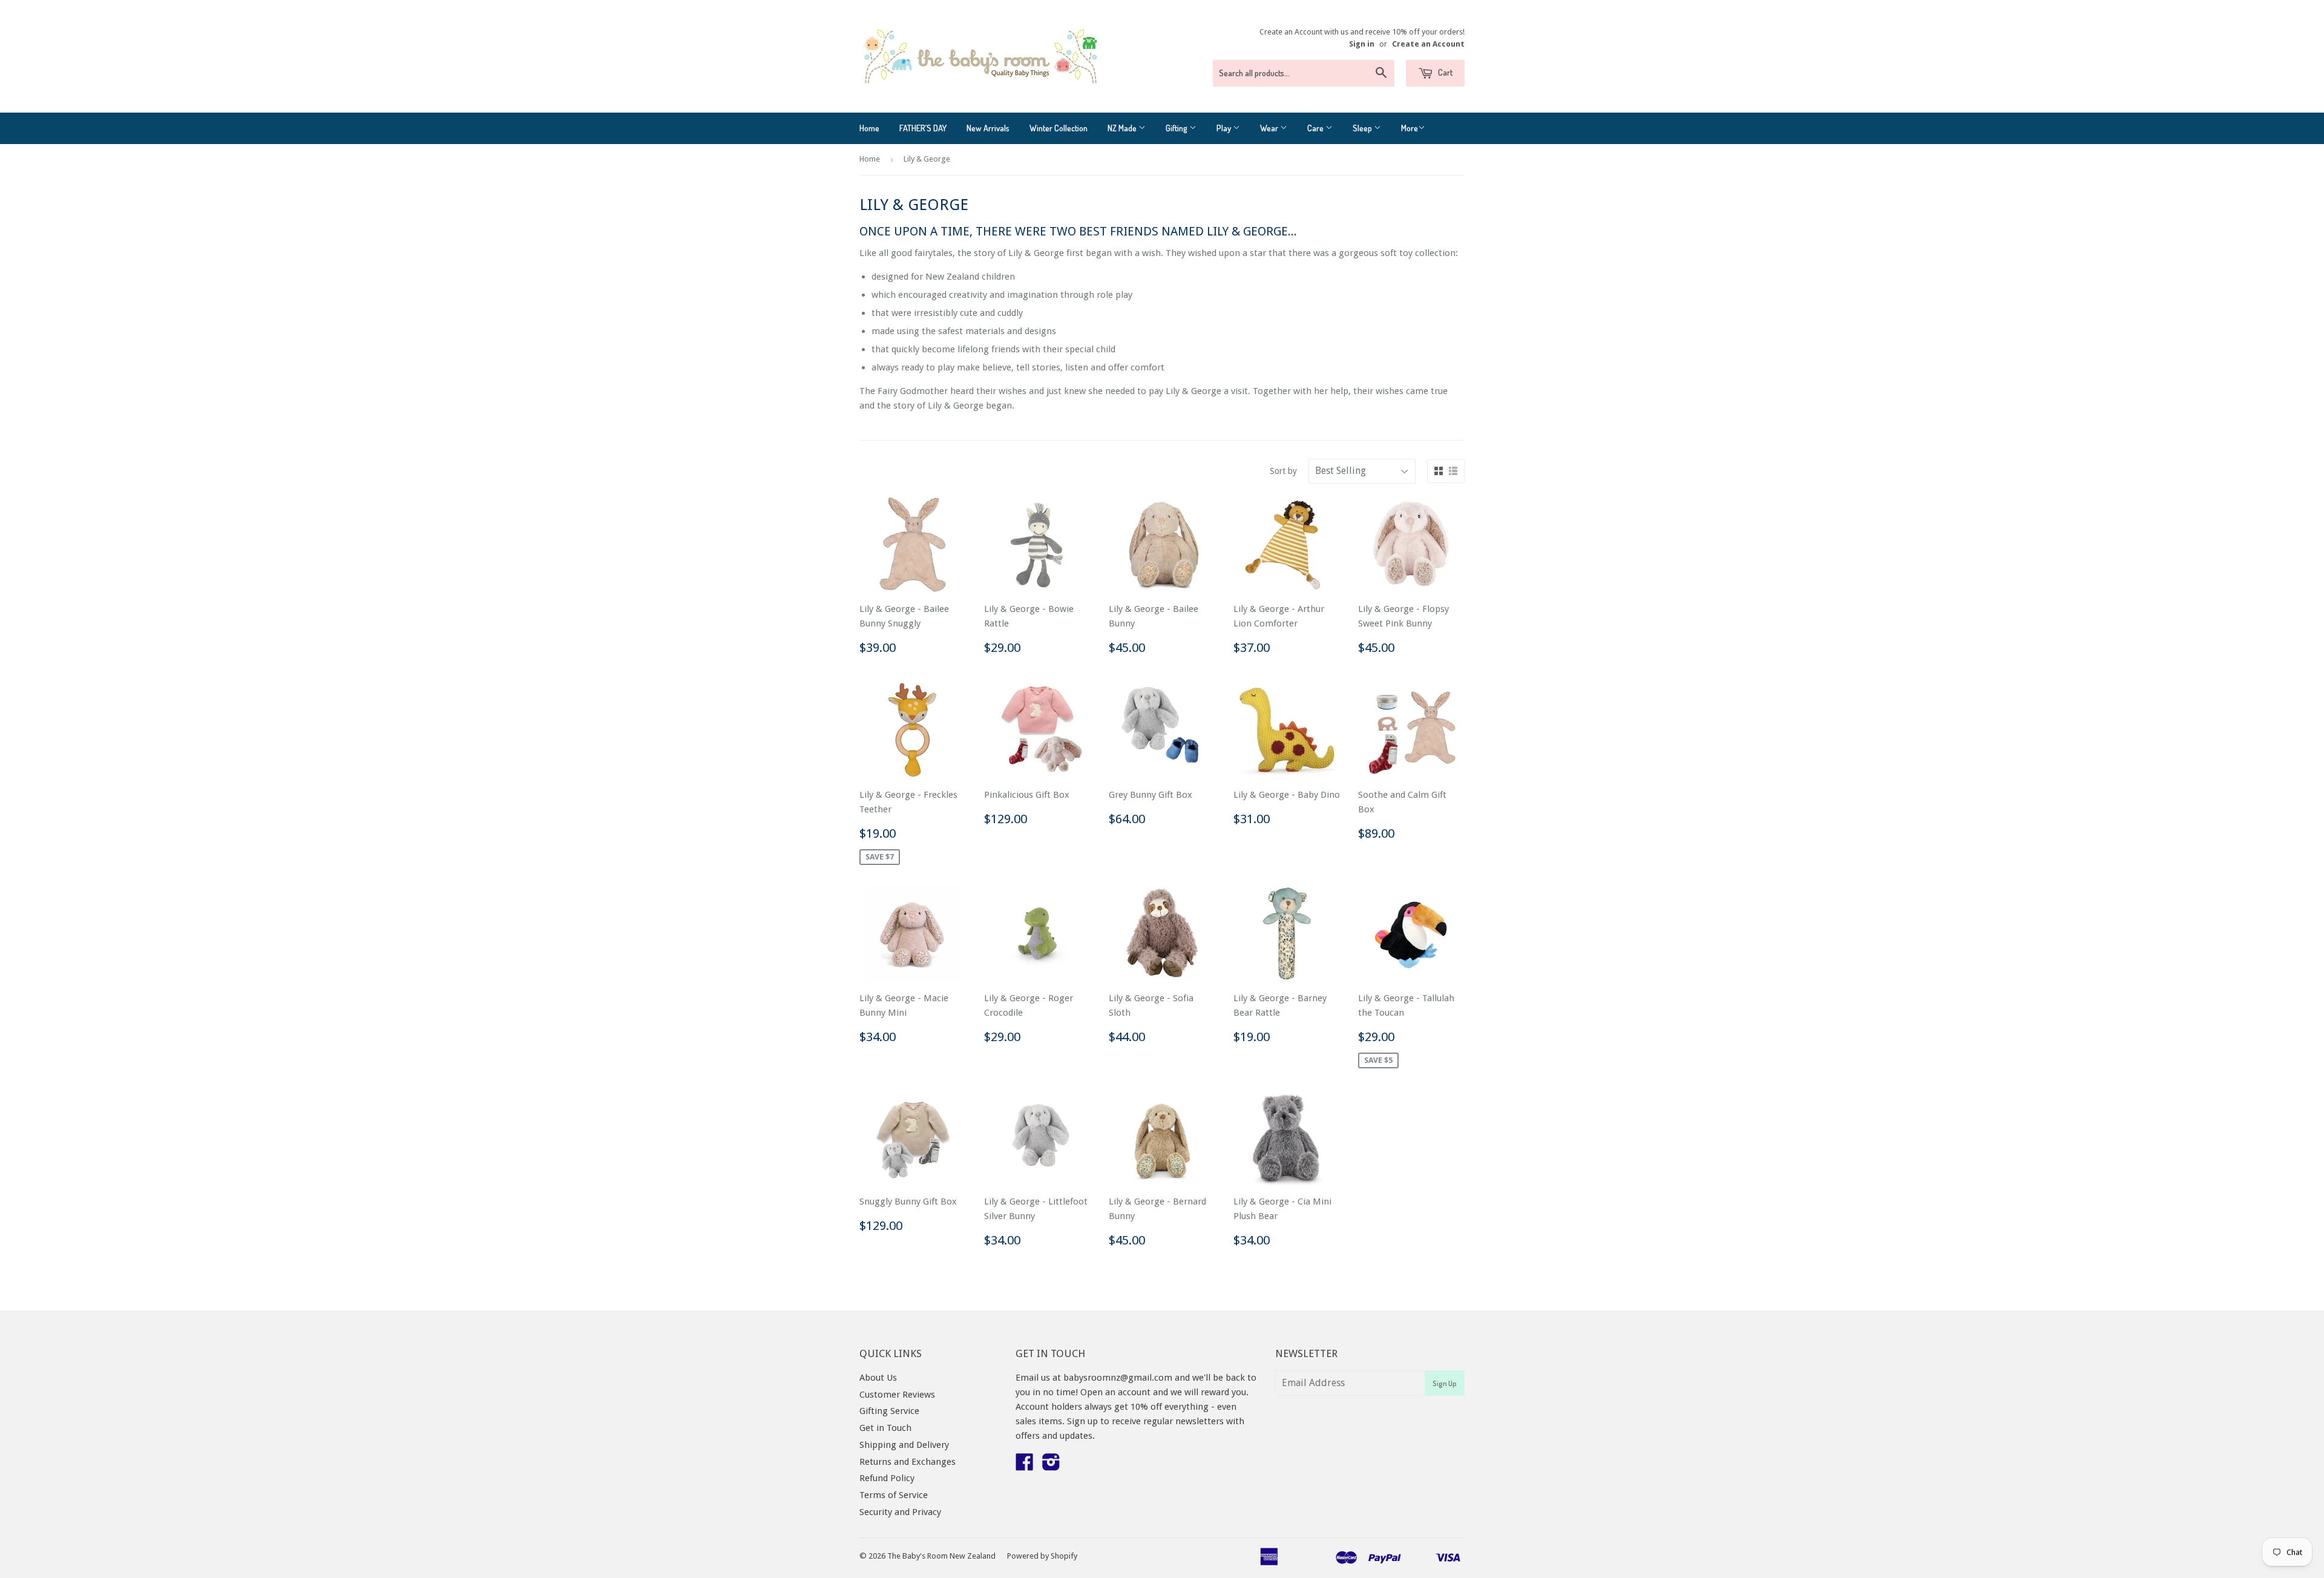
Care (1316, 128)
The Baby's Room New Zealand (941, 1556)
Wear (1270, 128)
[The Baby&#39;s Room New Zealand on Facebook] (1025, 1466)
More (1410, 128)
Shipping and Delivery (904, 1445)
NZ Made (1123, 128)
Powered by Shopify (1042, 1556)
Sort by (1283, 471)
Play (1225, 128)
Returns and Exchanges (908, 1462)
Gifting (1177, 128)
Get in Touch (885, 1428)
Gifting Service (889, 1411)
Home (869, 128)
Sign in (1362, 44)
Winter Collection (1059, 128)
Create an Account (1428, 44)
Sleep (1363, 128)
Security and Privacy (900, 1512)
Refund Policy (887, 1478)
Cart (1444, 72)
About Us (878, 1378)
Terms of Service (894, 1495)
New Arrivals (988, 128)
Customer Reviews (897, 1395)
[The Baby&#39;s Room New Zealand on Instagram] (1051, 1466)
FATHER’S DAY (923, 128)
